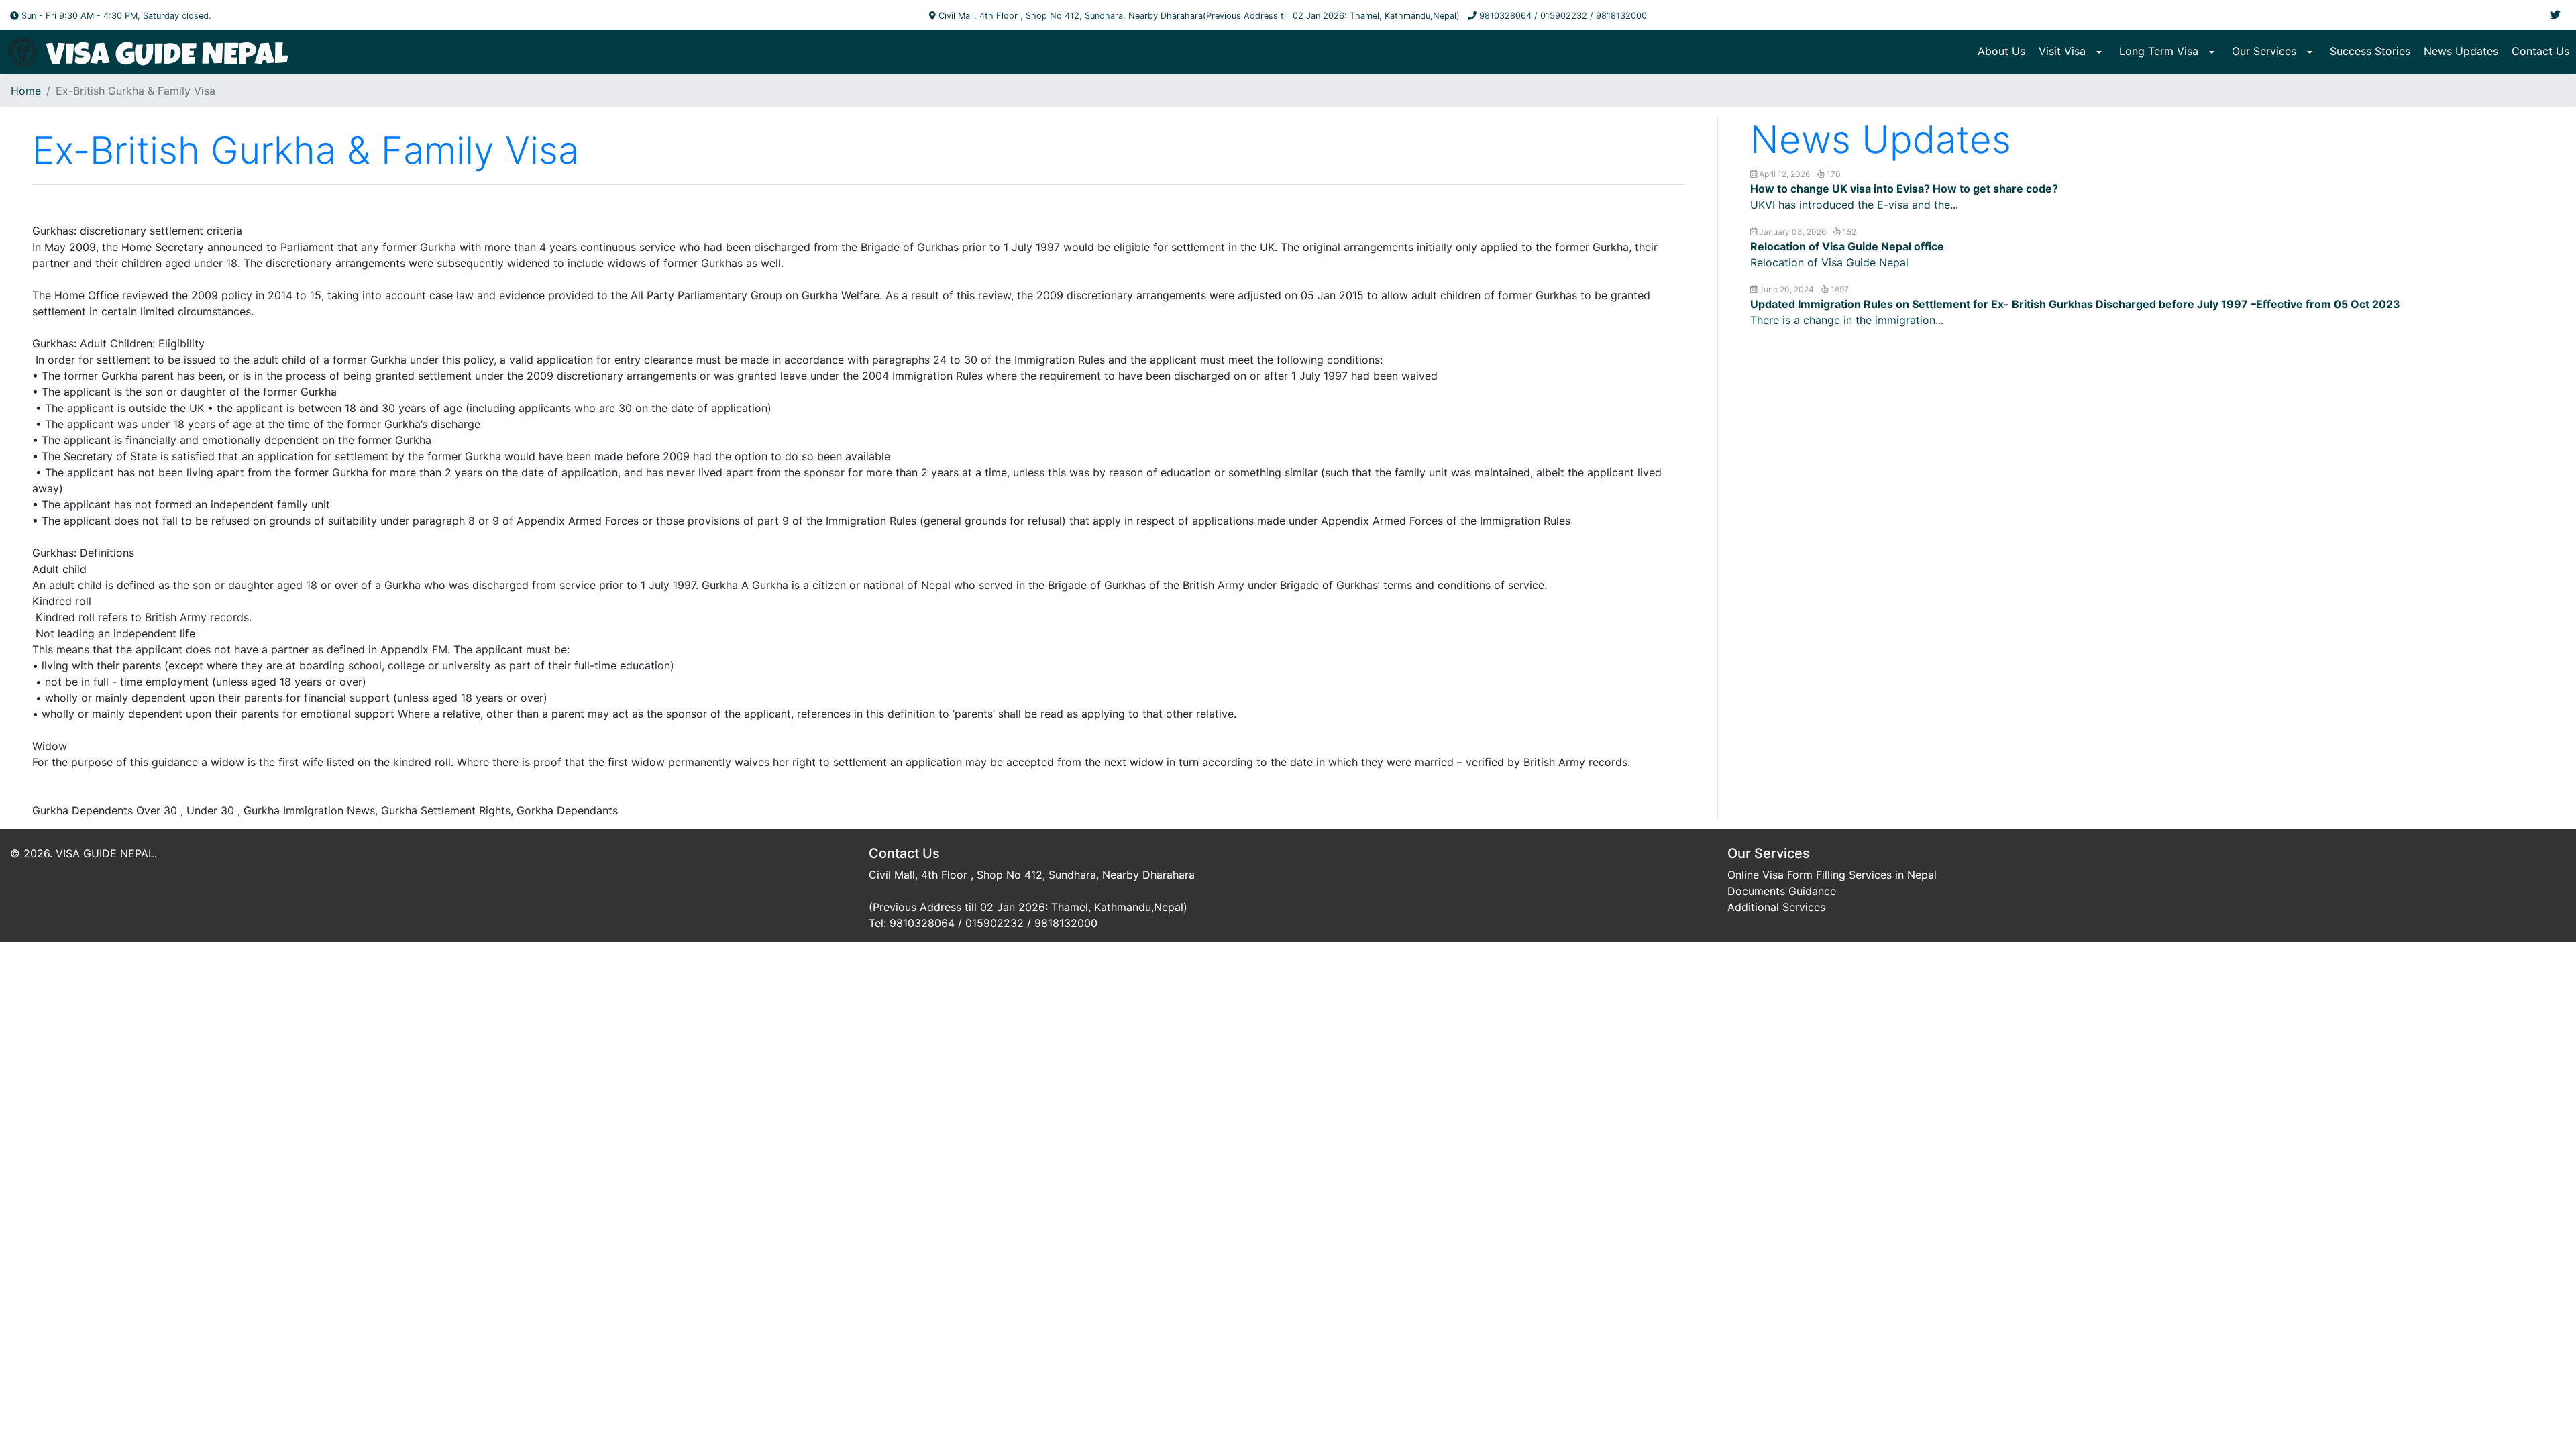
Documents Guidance (1782, 891)
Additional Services (1776, 907)
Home (26, 91)
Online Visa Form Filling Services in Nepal (1832, 875)
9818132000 (1621, 16)
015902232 (1564, 16)
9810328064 (1505, 16)
